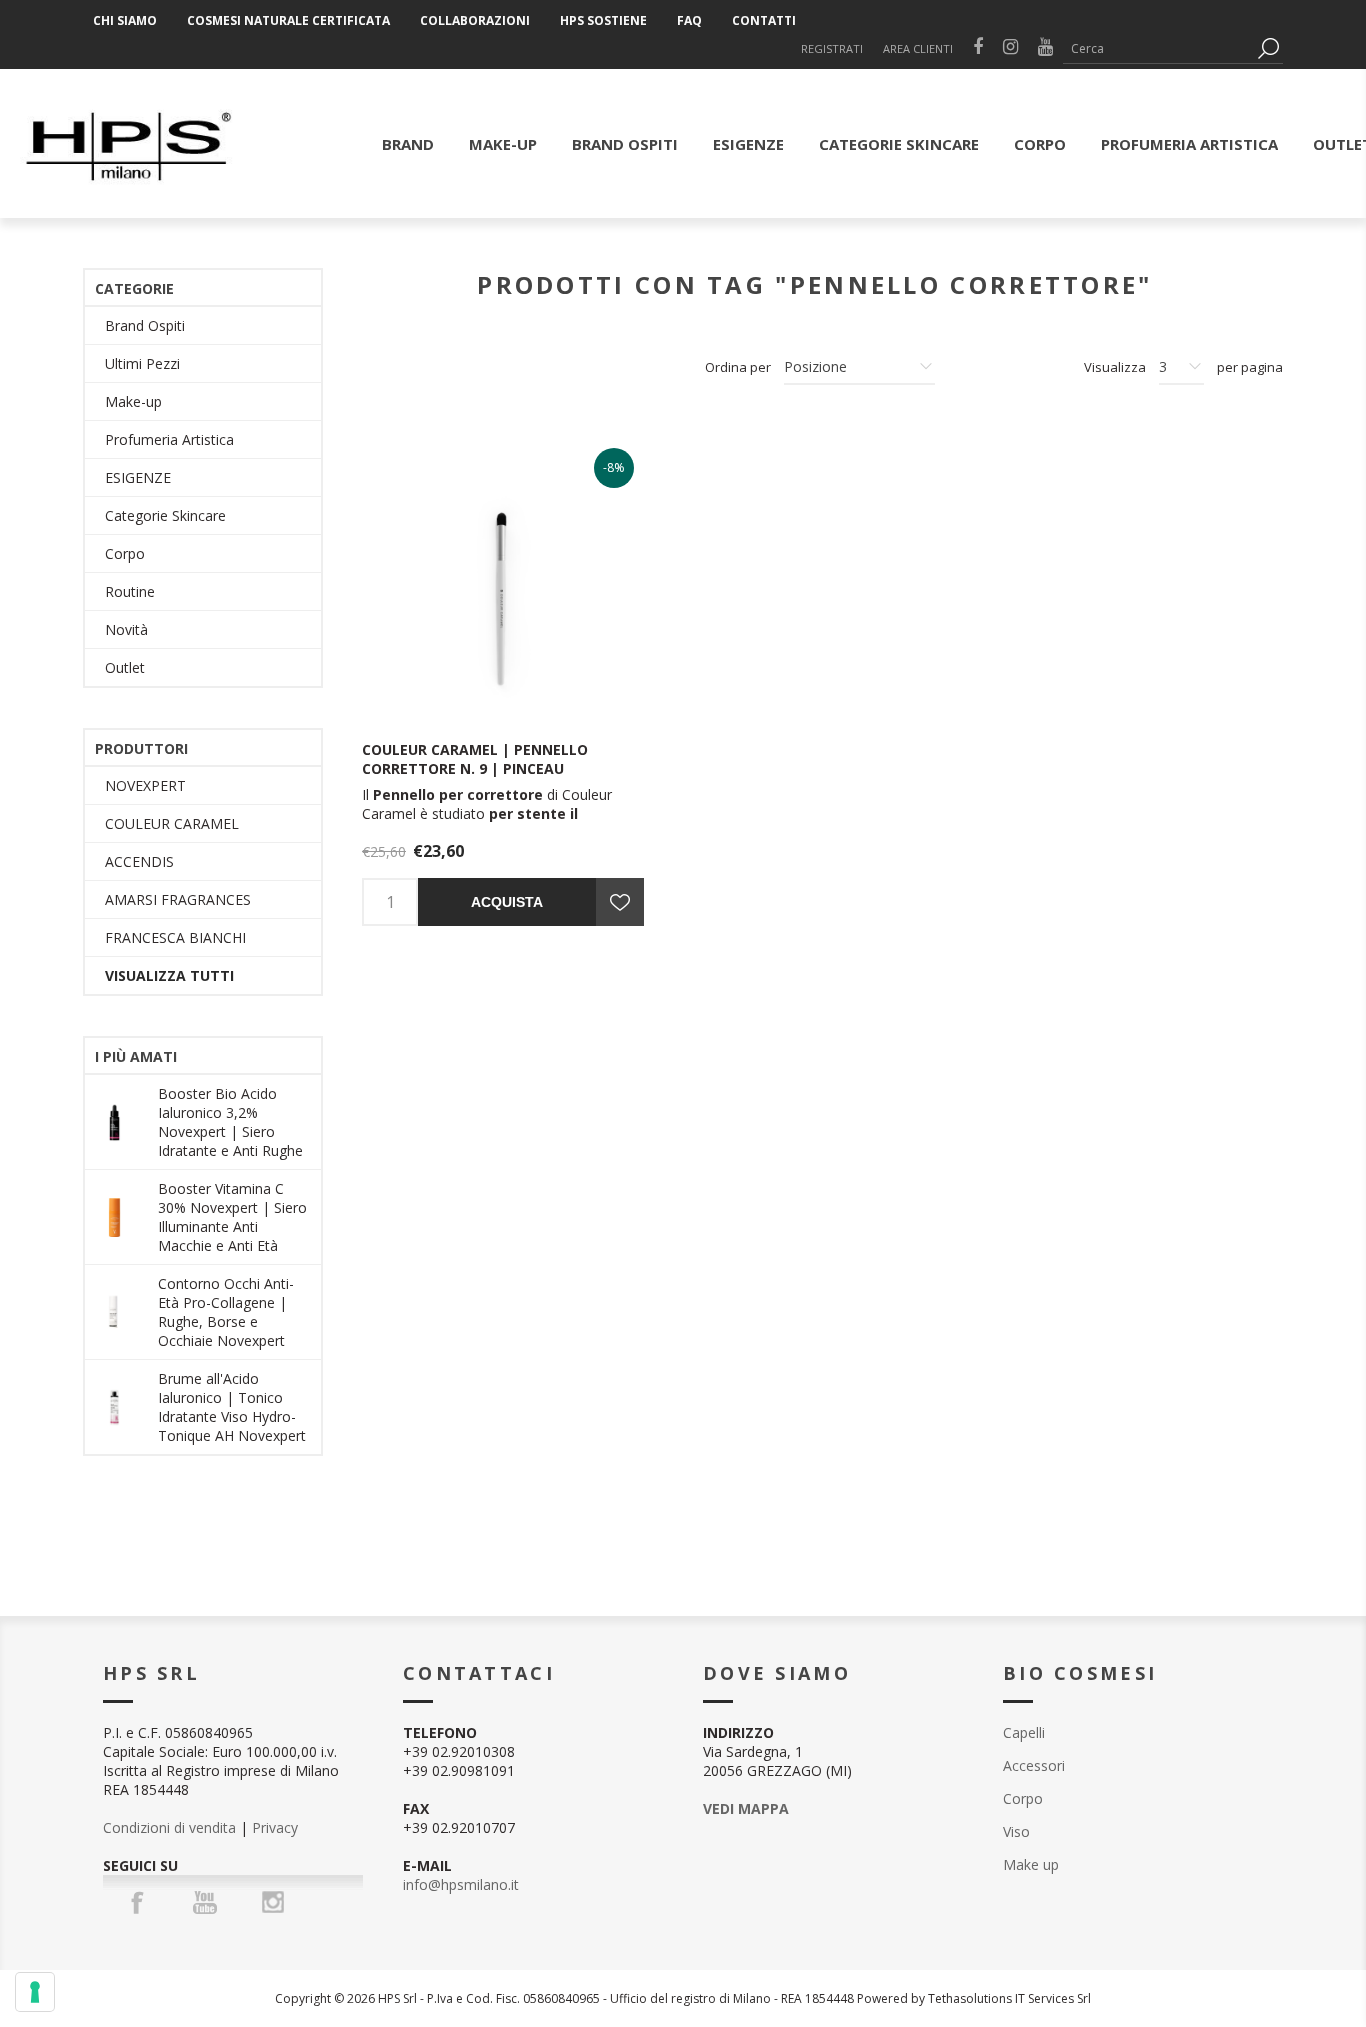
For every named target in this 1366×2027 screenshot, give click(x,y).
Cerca (1268, 48)
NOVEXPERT (145, 785)
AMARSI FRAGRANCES (178, 899)
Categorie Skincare (165, 515)
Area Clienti (918, 48)
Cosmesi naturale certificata (288, 20)
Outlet (125, 667)
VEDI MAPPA (746, 1808)
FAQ (689, 20)
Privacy (275, 1827)
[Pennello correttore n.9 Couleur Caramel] (503, 579)
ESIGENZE (138, 477)
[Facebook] (137, 1902)
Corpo (125, 553)
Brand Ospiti (145, 325)
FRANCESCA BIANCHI (175, 937)
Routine (130, 591)
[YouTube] (205, 1902)
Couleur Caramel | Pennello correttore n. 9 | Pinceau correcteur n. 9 (475, 768)
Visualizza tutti (169, 975)
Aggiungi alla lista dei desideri (620, 902)
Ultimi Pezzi (142, 363)
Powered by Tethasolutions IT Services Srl (974, 1998)
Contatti (764, 20)
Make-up (133, 401)
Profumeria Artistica (169, 439)
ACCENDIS (139, 861)
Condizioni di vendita (169, 1827)
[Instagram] (273, 1902)
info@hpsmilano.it (461, 1884)
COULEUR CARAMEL (172, 823)
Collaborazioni (475, 20)
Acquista (507, 902)
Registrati (832, 48)
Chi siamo (125, 20)
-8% (614, 467)
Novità (126, 629)
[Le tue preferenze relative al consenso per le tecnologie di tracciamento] (35, 1992)
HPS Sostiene (603, 20)
